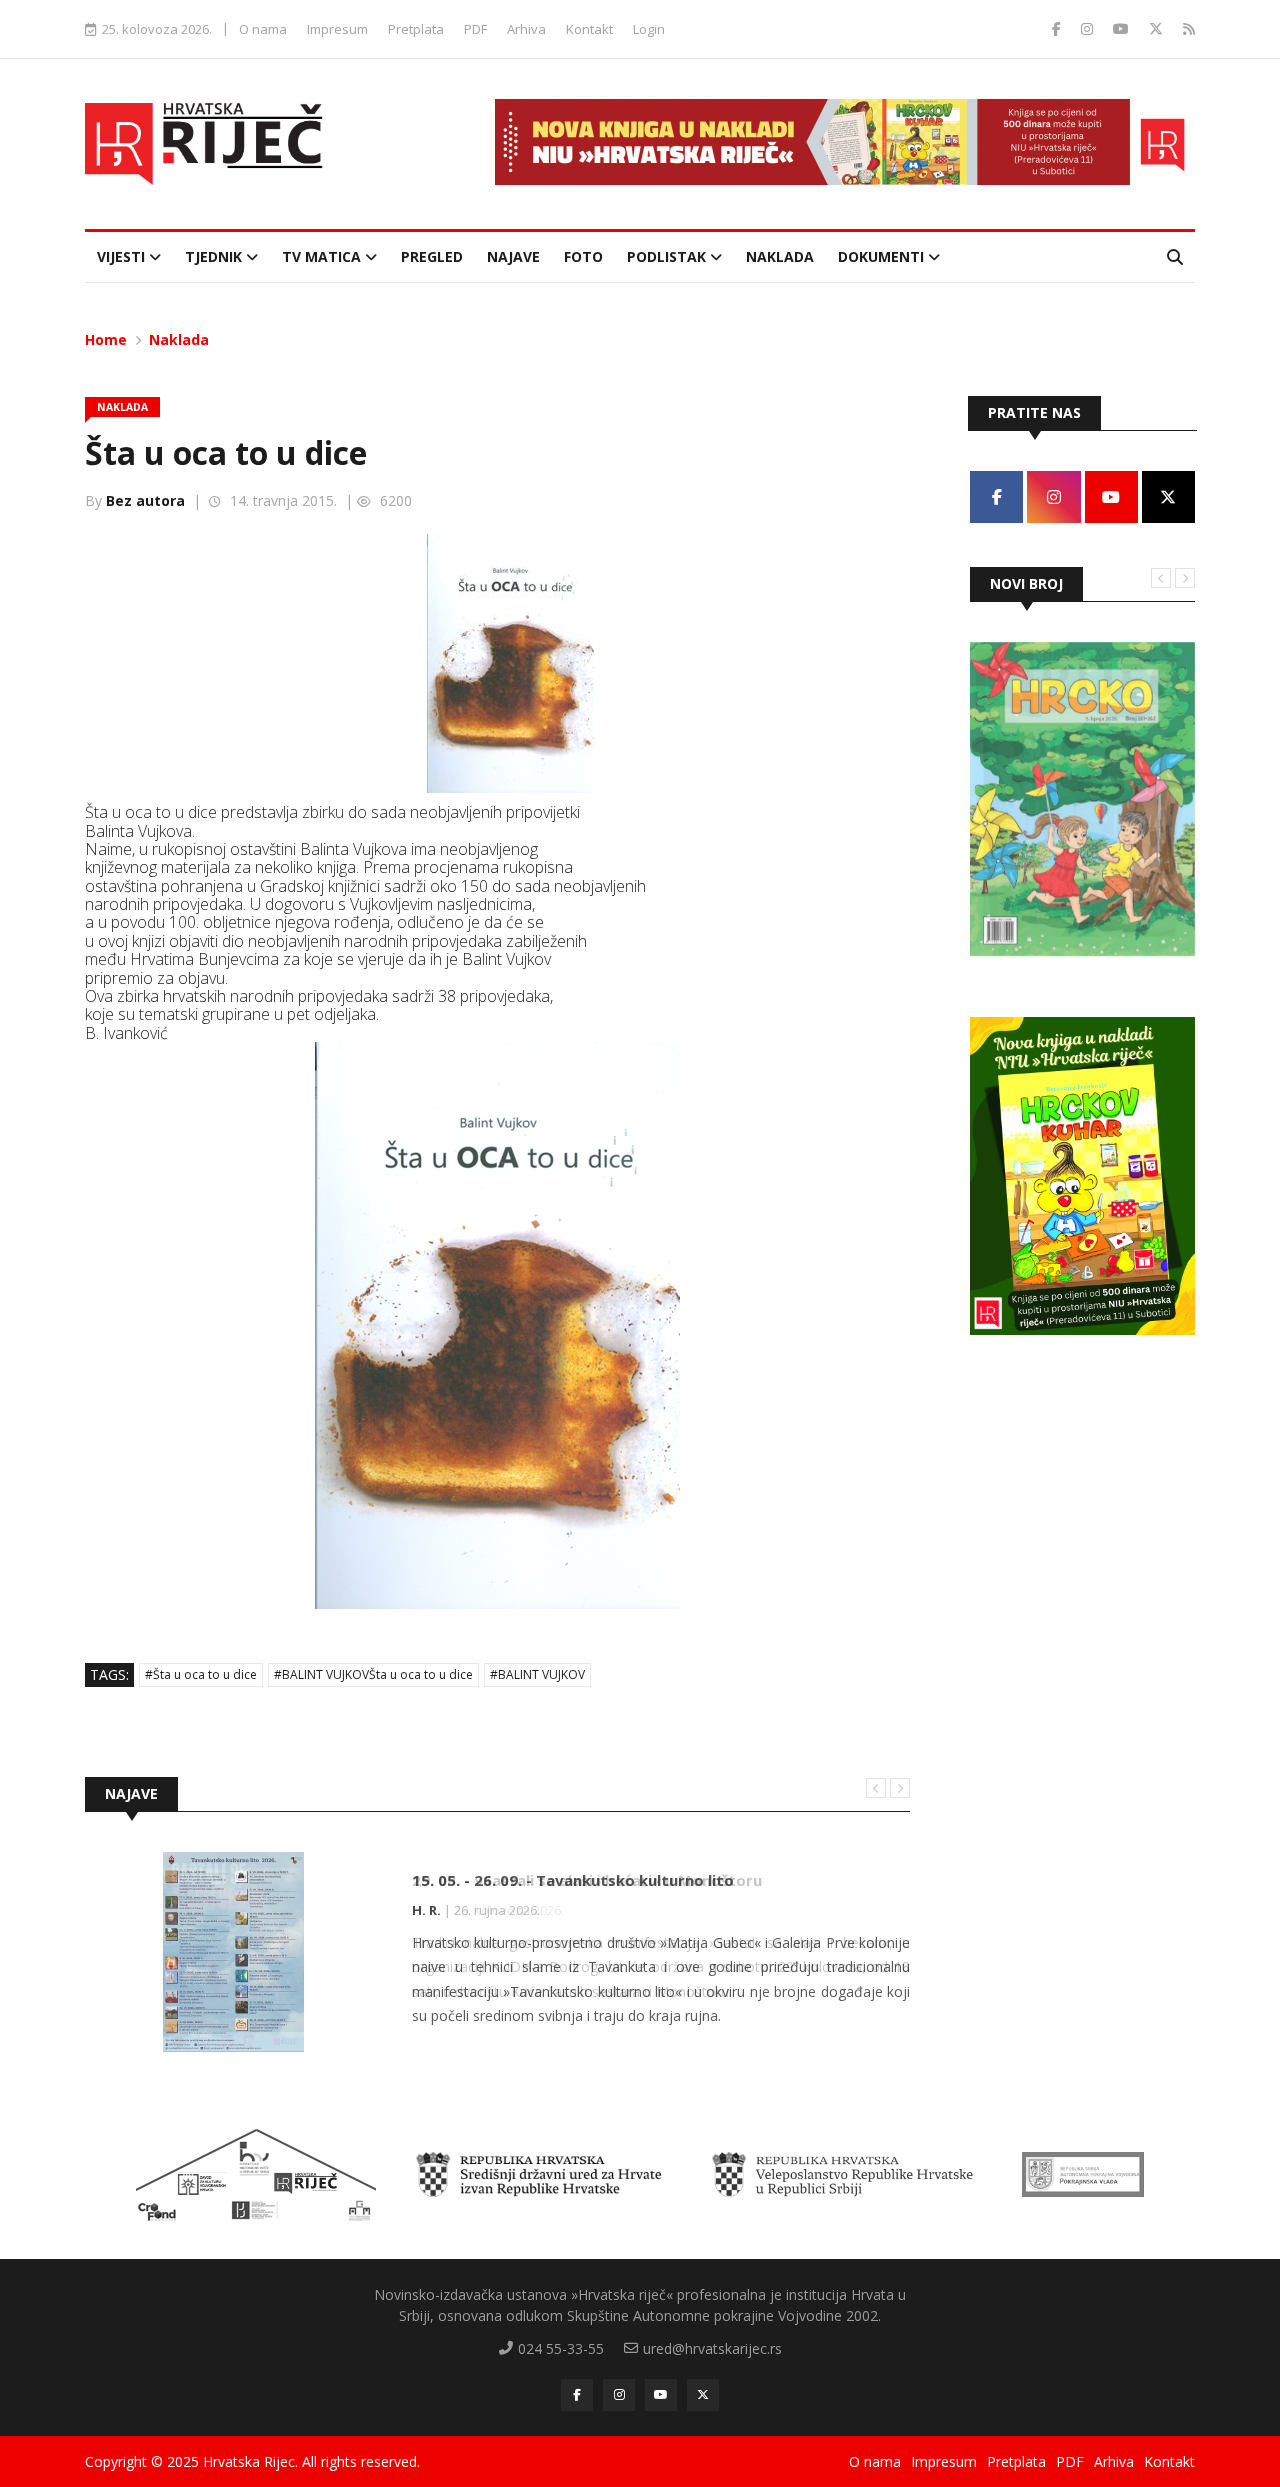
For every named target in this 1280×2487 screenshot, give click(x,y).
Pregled (432, 256)
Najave (513, 256)
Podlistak (668, 256)
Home (106, 339)
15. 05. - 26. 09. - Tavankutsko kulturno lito (573, 1880)
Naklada (780, 256)
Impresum (337, 29)
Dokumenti (883, 256)
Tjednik (215, 256)
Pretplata (416, 29)
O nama (263, 29)
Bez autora (145, 500)
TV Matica (323, 256)
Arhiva (526, 29)
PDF (475, 29)
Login (649, 29)
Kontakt (589, 29)
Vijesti (123, 256)
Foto (583, 256)
